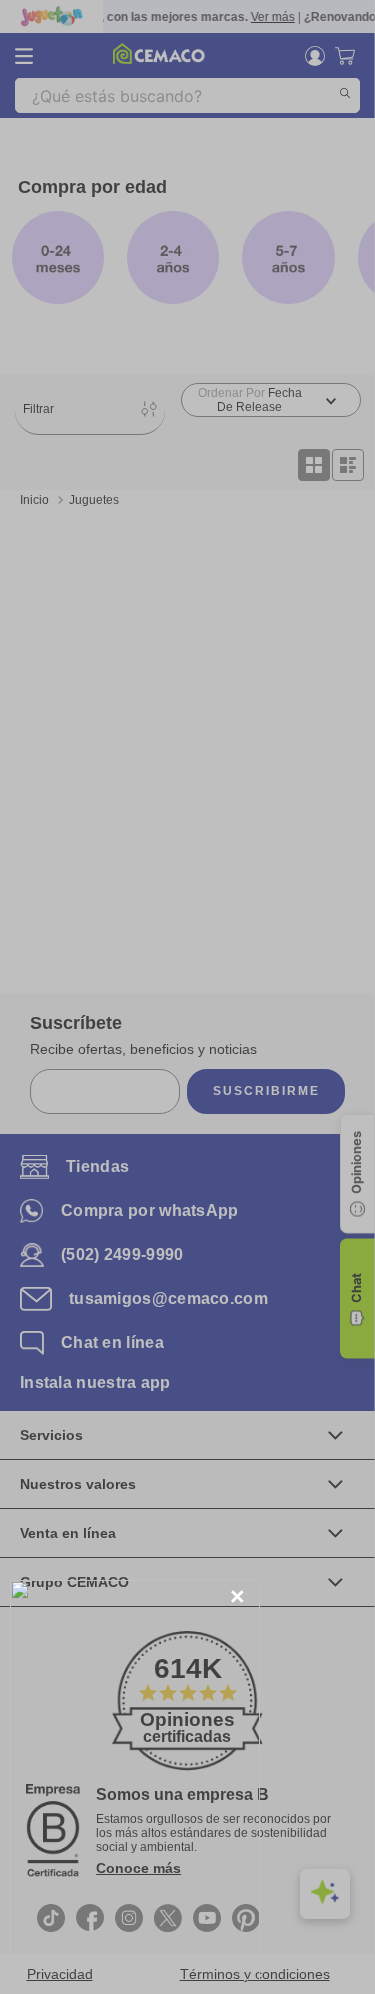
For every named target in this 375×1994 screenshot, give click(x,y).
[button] (237, 1597)
